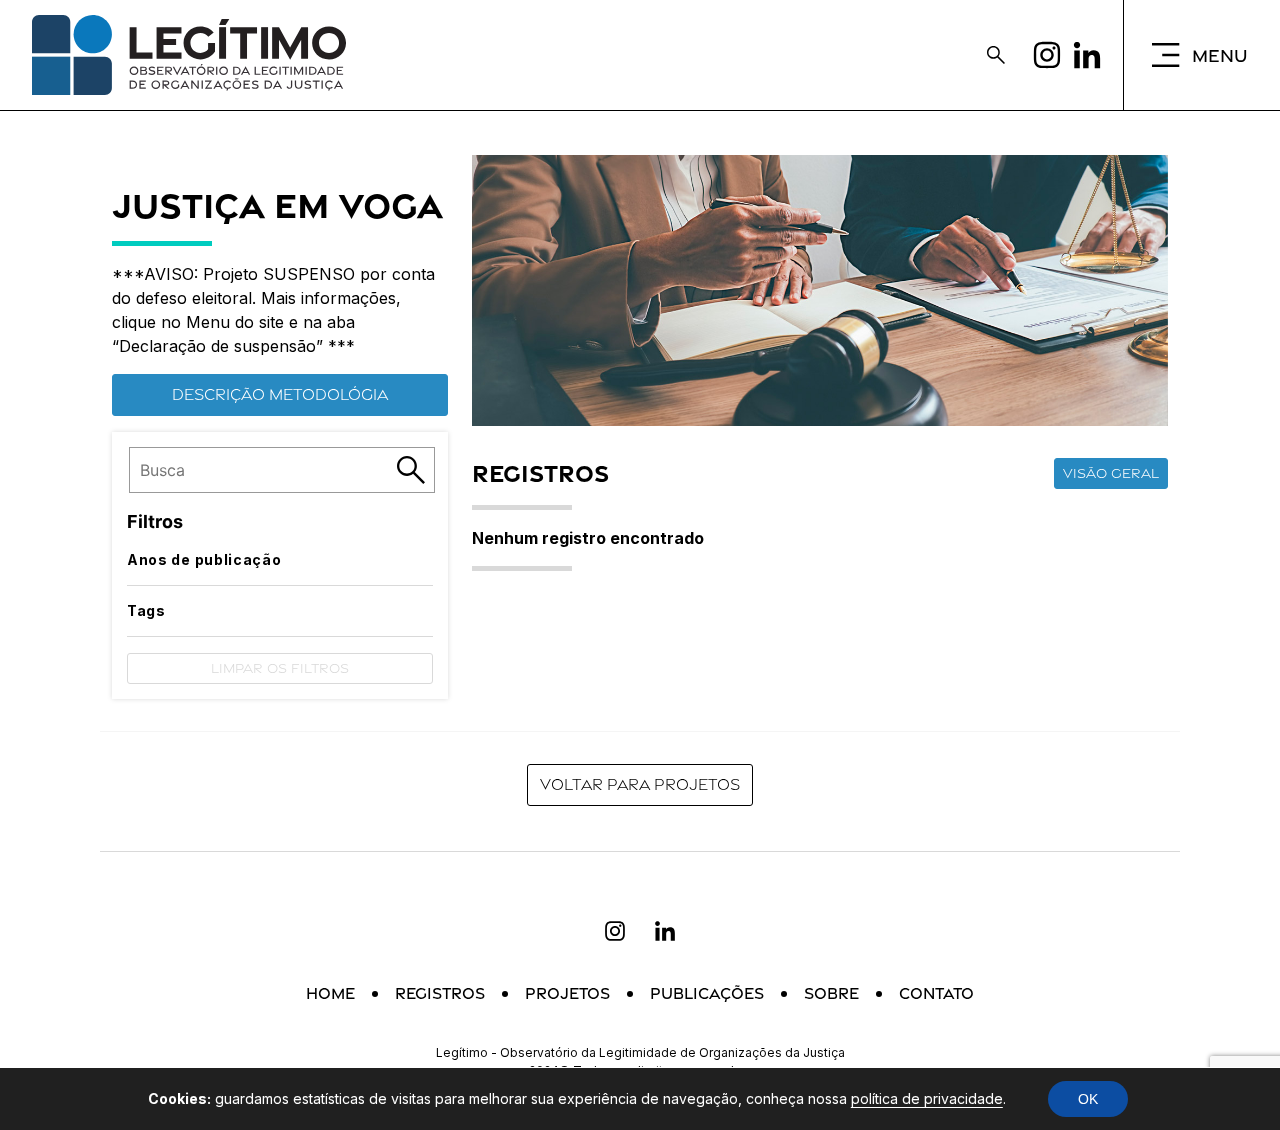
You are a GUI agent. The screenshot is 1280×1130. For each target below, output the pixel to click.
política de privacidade (927, 1098)
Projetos (567, 993)
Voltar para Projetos (640, 784)
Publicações (707, 993)
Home (330, 993)
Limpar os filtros (280, 668)
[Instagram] (1047, 55)
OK (1088, 1099)
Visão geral (1111, 473)
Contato (936, 993)
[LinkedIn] (1087, 55)
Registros (440, 993)
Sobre (831, 993)
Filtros (155, 521)
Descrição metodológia (280, 394)
